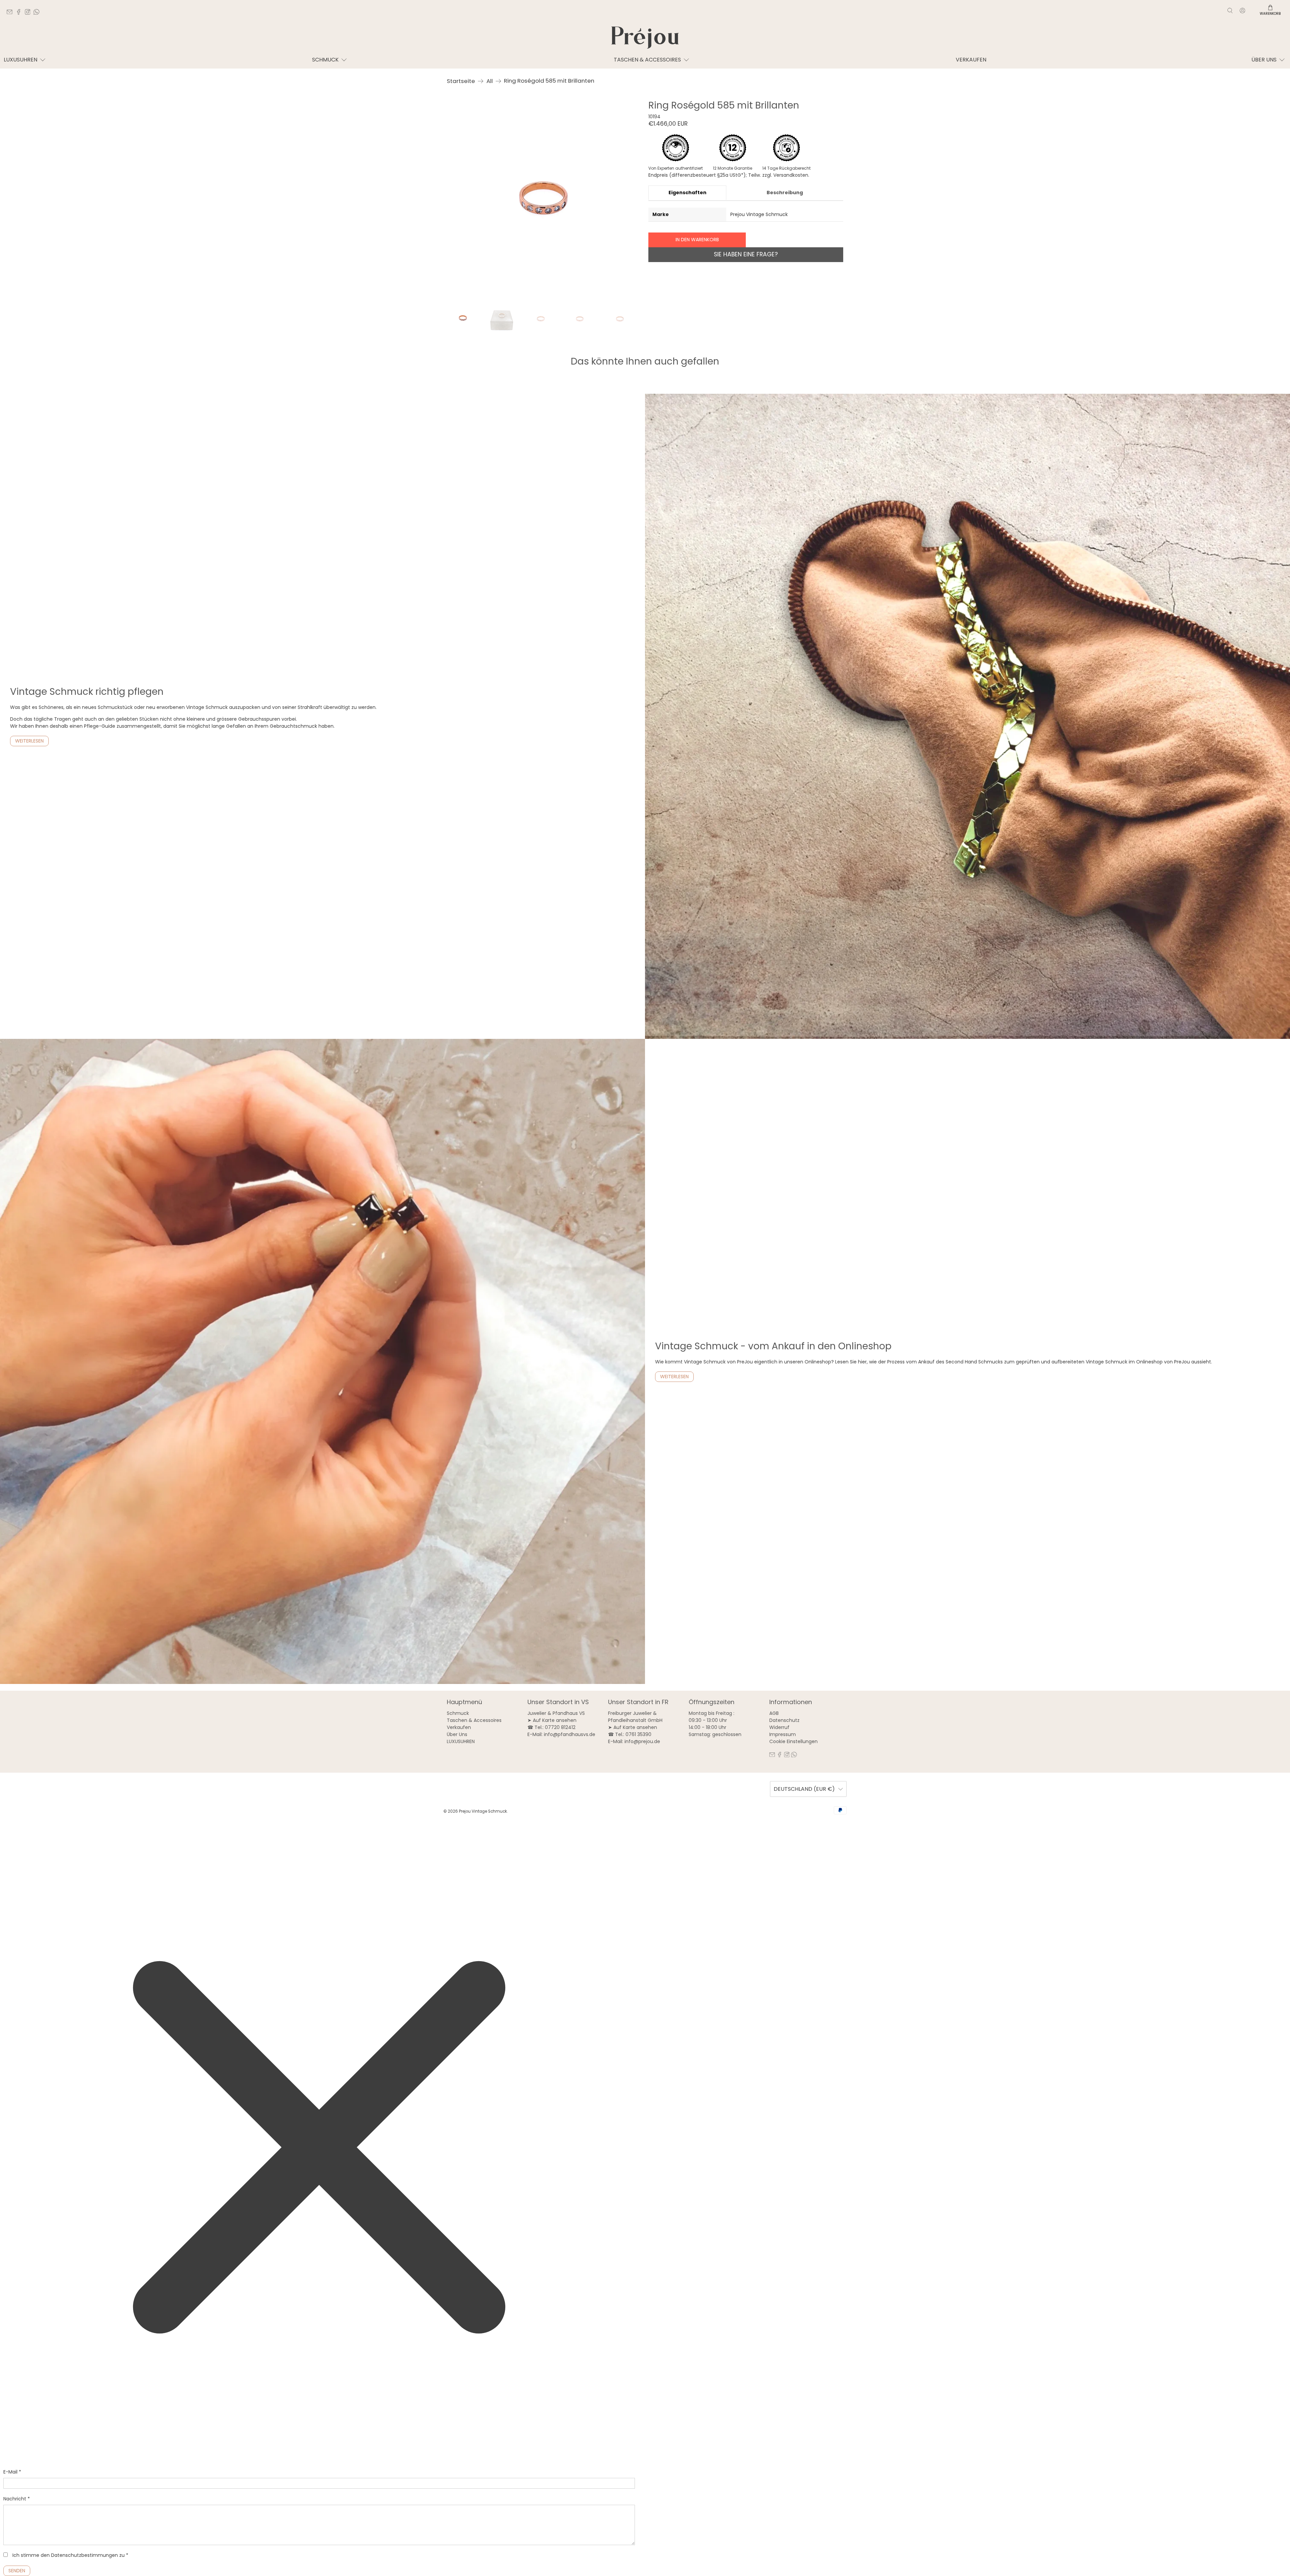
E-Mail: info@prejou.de (634, 1741)
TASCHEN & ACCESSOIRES (647, 60)
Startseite (461, 81)
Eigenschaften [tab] (687, 193)
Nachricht (17, 2499)
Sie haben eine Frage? (746, 254)
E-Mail (12, 2472)
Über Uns (457, 1734)
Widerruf (779, 1727)
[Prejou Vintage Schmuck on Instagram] (29, 13)
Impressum (783, 1734)
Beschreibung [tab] (785, 193)
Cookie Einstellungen (793, 1741)
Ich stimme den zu (70, 2555)
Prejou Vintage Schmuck (483, 1811)
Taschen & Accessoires (474, 1720)
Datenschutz (784, 1720)
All (490, 81)
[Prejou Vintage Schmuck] (645, 38)
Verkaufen (971, 60)
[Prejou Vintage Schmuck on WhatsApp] (38, 13)
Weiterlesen (29, 741)
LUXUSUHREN (20, 60)
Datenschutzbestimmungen (84, 2555)
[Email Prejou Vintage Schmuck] (11, 13)
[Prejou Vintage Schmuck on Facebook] (20, 13)
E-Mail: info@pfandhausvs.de (561, 1734)
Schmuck (325, 60)
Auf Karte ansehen (555, 1720)
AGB (774, 1713)
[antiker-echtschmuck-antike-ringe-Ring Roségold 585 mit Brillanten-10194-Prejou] (544, 198)
